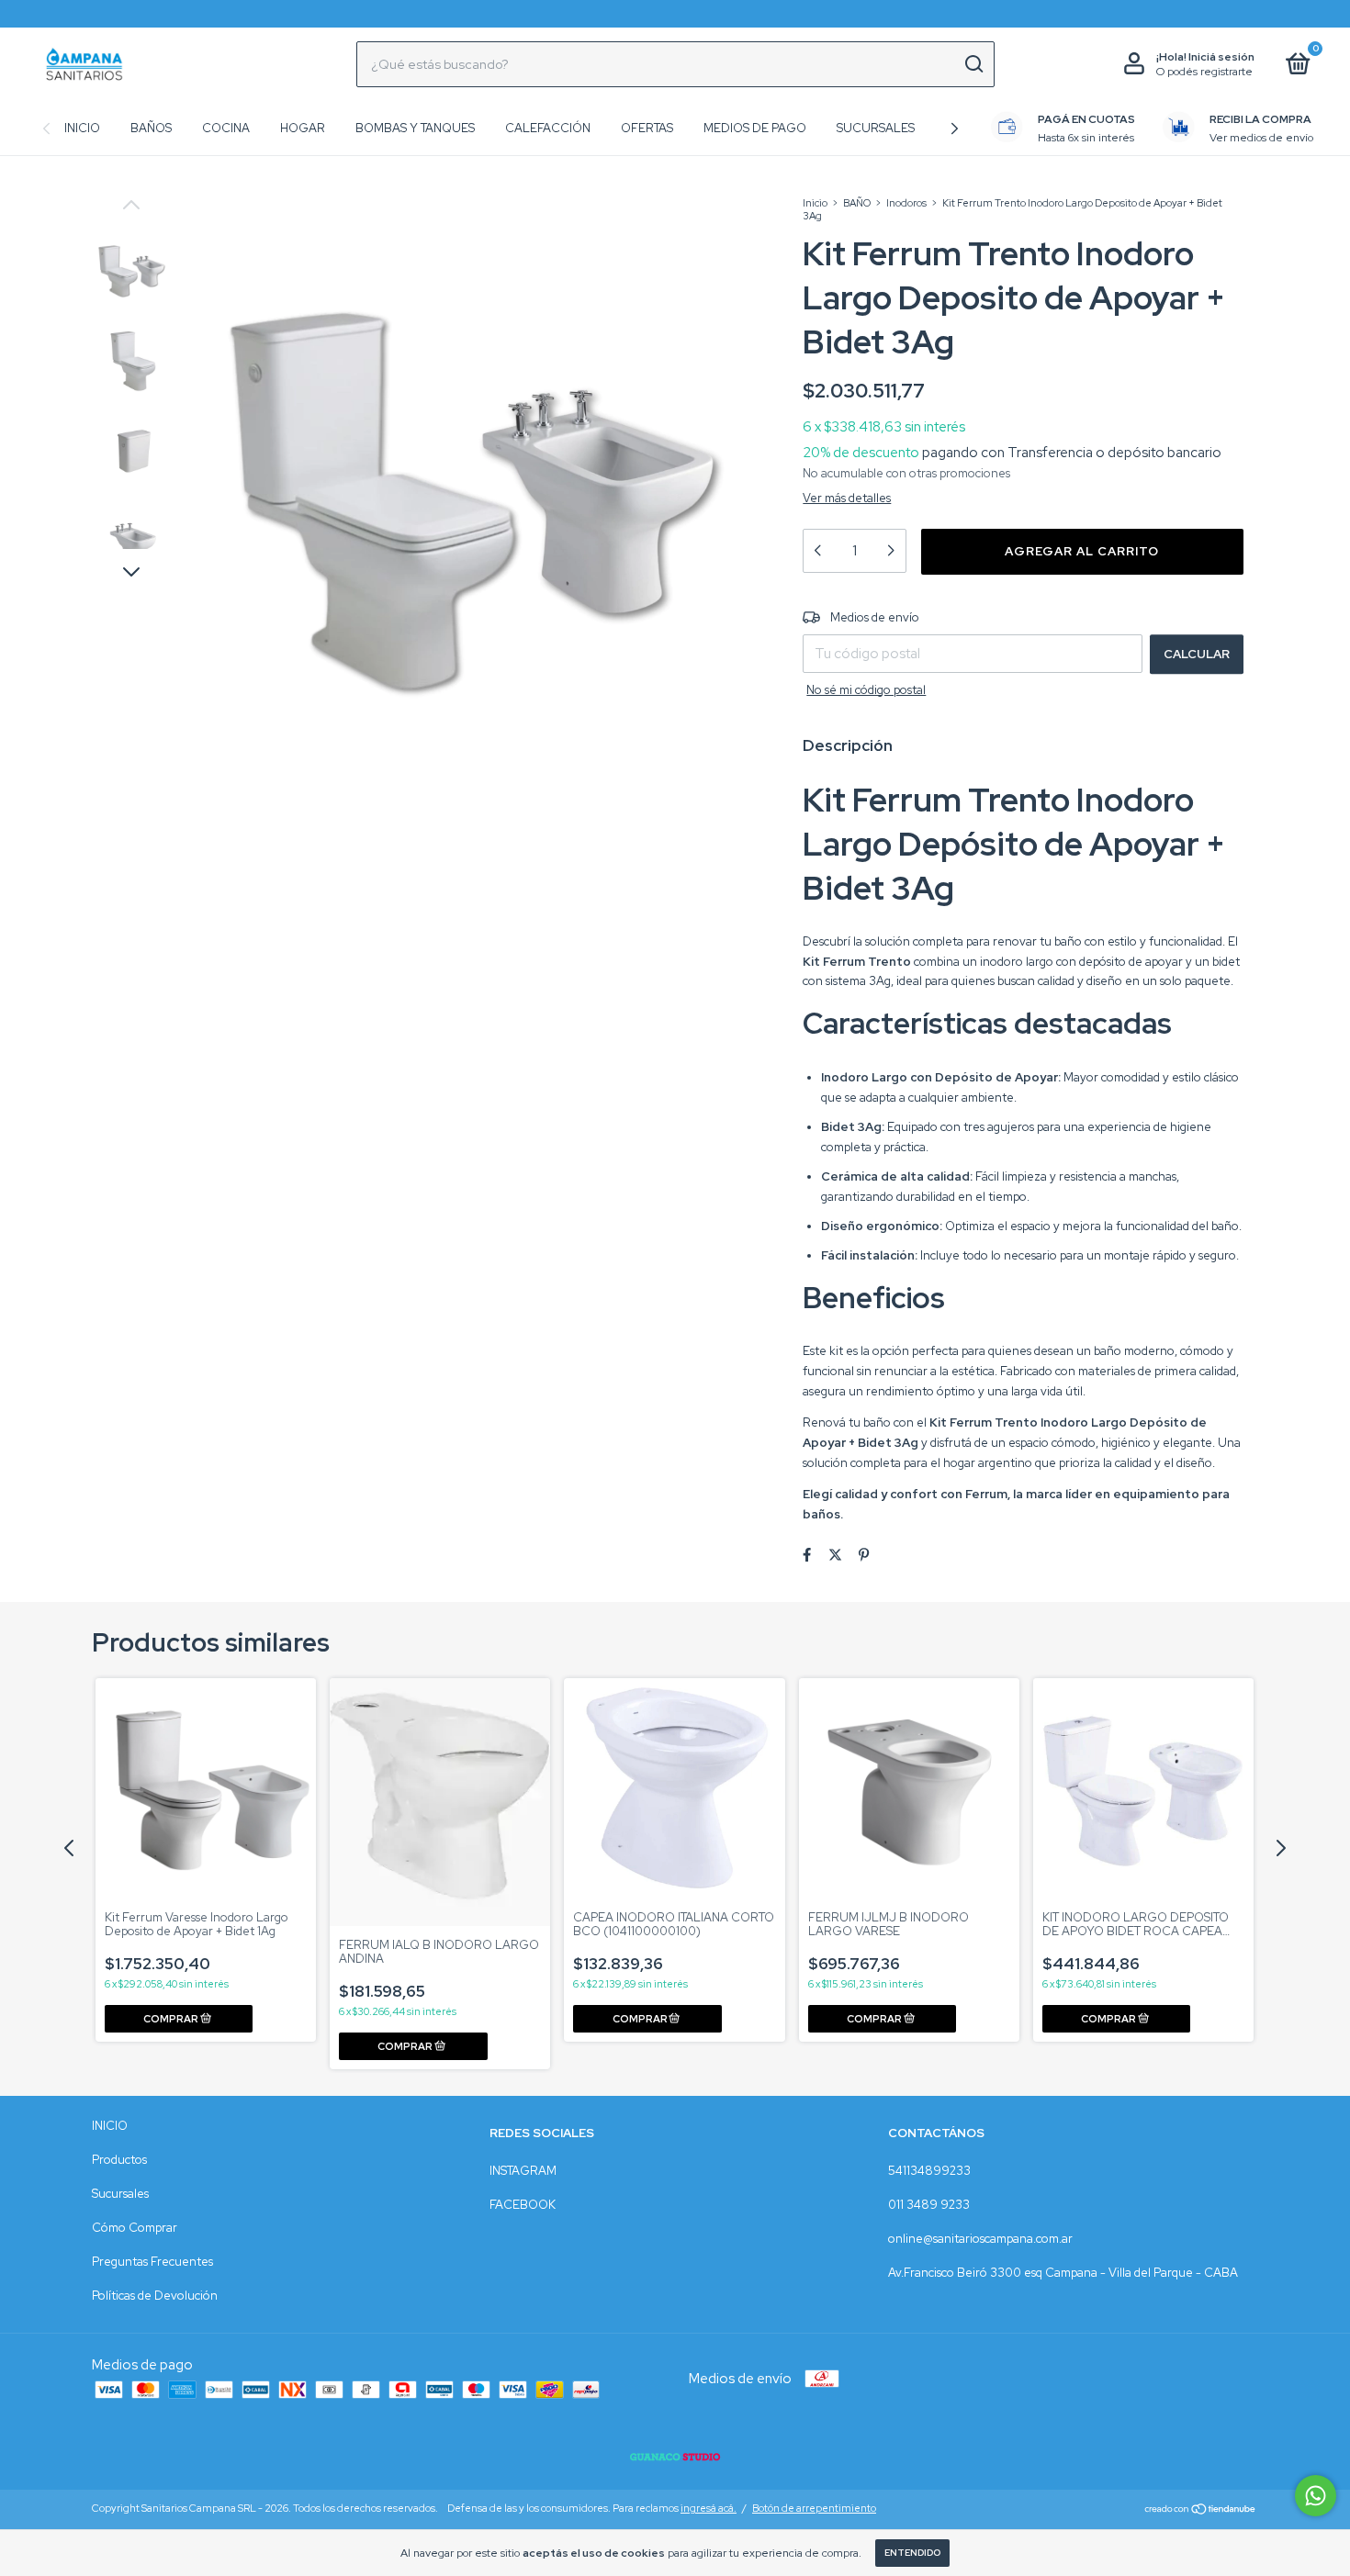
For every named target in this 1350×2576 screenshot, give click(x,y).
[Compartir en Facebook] (807, 1556)
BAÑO (857, 203)
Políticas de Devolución (155, 2296)
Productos (119, 2160)
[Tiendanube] (1201, 2511)
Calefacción (548, 128)
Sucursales (876, 128)
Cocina (226, 128)
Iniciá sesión (1221, 57)
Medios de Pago (755, 128)
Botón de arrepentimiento (814, 2508)
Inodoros (906, 203)
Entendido (912, 2553)
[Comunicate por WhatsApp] (1316, 2496)
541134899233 (929, 2171)
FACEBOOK (523, 2205)
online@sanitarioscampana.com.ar (980, 2239)
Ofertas (647, 128)
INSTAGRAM (523, 2171)
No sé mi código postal (866, 690)
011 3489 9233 (929, 2205)
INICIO (110, 2126)
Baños (151, 128)
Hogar (303, 128)
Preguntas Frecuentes (152, 2262)
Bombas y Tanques (415, 128)
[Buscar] (973, 64)
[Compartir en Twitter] (835, 1556)
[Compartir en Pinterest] (864, 1556)
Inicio (82, 128)
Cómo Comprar (135, 2228)
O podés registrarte (1204, 72)
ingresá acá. (709, 2508)
